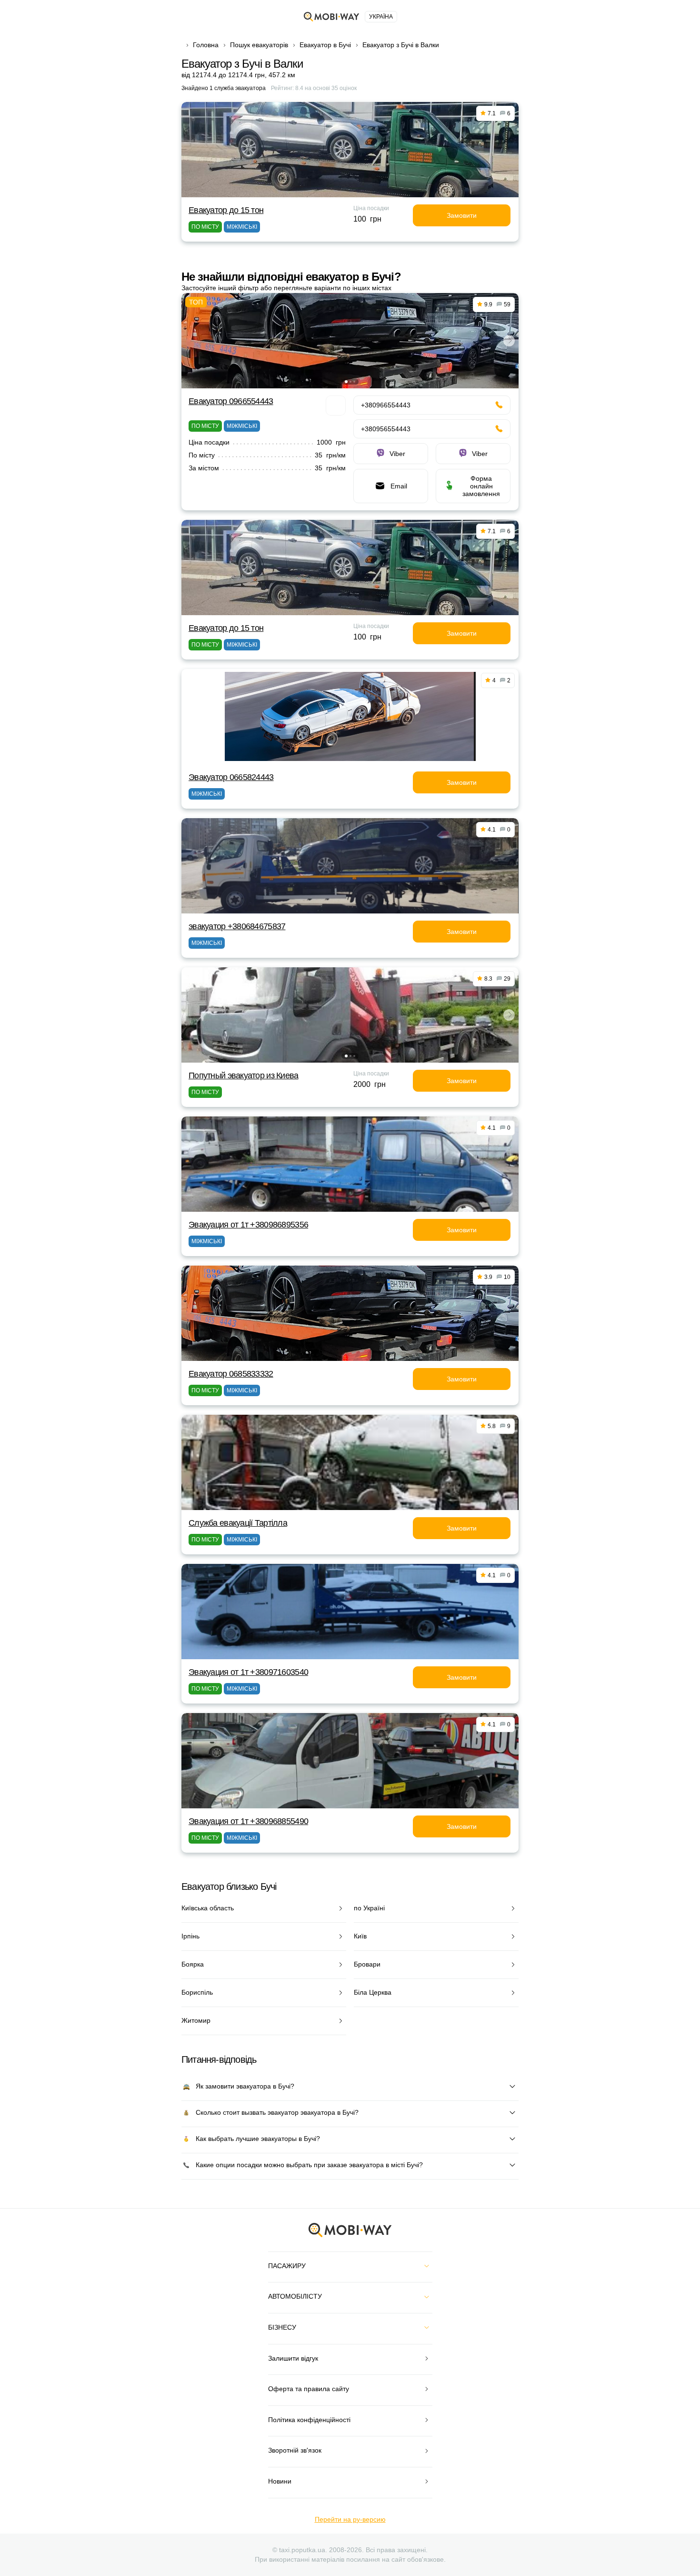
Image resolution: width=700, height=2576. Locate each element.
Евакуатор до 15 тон (226, 210)
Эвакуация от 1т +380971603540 (248, 1672)
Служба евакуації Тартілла (238, 1523)
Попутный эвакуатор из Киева (244, 1075)
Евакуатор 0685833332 (231, 1374)
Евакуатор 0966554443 (231, 401)
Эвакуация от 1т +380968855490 (248, 1821)
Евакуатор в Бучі (325, 45)
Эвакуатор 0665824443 (231, 777)
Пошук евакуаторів (259, 45)
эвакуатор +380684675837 (237, 926)
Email (399, 486)
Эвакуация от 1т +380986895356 (248, 1225)
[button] (346, 382)
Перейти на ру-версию (350, 2519)
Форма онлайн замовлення (481, 486)
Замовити (462, 215)
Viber (397, 454)
